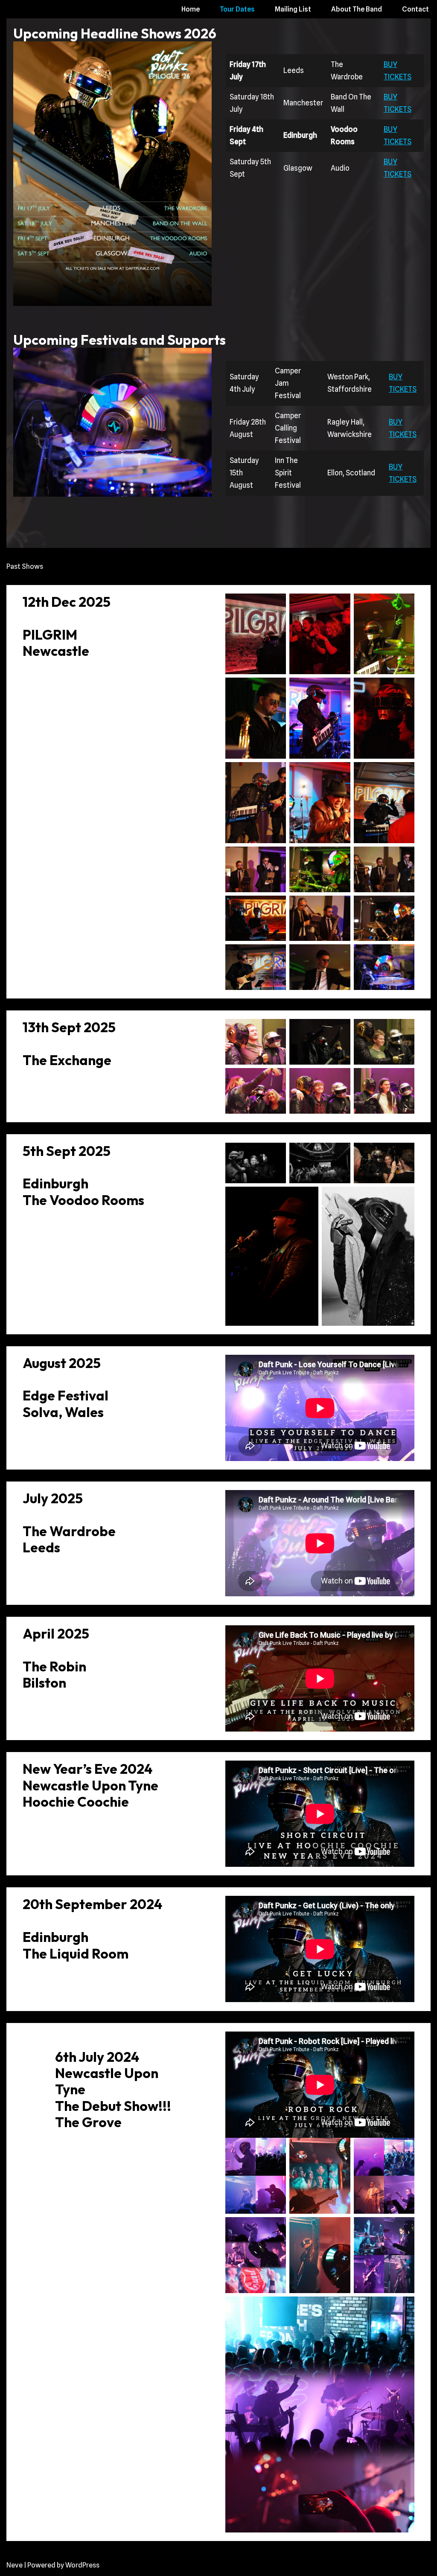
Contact (415, 9)
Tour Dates (237, 9)
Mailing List (293, 9)
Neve (15, 2565)
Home (191, 9)
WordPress (82, 2565)
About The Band (357, 9)
